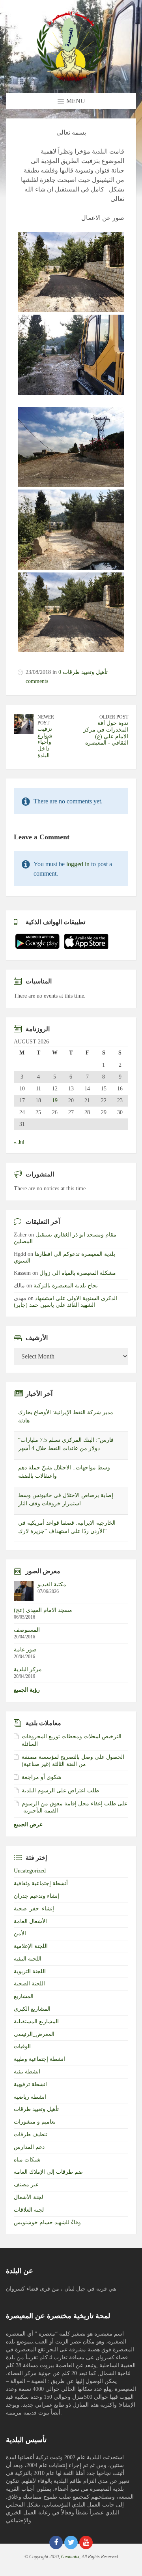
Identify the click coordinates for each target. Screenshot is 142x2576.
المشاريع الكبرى (32, 2013)
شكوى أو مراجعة (42, 1781)
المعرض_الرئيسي (34, 2038)
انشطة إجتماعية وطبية (39, 2063)
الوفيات (22, 2051)
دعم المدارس (29, 2151)
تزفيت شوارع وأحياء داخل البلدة (45, 742)
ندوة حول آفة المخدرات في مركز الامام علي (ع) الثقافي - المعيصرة (106, 733)
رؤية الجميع (27, 1694)
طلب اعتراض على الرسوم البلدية (60, 1795)
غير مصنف (26, 2189)
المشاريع (24, 2001)
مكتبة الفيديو (52, 1589)
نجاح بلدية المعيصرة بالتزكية (66, 1286)
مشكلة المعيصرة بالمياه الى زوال (78, 1273)
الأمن (20, 1938)
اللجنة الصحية (29, 1988)
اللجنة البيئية (28, 1963)
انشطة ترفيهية (30, 2089)
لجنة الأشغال (28, 2202)
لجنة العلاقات (29, 2214)
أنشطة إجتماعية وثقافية (41, 1888)
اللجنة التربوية (30, 1975)
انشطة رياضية (30, 2101)
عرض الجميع (28, 1829)
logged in (78, 864)
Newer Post (46, 720)
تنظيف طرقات (31, 2139)
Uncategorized (30, 1875)
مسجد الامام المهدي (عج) (43, 1614)
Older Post (114, 717)
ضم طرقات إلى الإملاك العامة (48, 2176)
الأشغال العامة (30, 1925)
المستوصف (27, 1634)
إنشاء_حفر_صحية (34, 1913)
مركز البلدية (28, 1674)
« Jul (19, 1142)
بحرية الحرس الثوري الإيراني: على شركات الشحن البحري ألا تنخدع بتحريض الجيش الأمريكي (67, 1531)
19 (55, 1101)
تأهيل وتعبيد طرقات (85, 672)
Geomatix (70, 2561)
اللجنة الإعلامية (31, 1950)
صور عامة (25, 1654)
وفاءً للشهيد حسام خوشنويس (47, 2226)
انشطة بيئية (27, 2076)
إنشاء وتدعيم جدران (36, 1900)
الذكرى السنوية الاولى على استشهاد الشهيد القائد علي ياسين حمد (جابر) (65, 1302)
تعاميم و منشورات (35, 2126)
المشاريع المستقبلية (36, 2026)
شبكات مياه (27, 2164)
